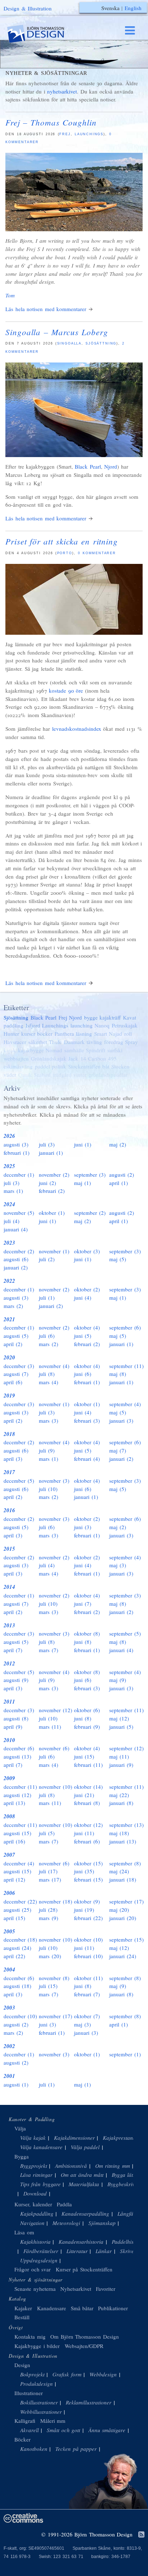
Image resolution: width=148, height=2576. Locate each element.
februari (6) (87, 1841)
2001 (9, 2076)
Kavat (129, 1017)
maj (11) (119, 1756)
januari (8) (121, 1803)
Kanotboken (34, 2449)
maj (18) (119, 1833)
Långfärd (128, 2213)
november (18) (55, 1901)
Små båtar (82, 2308)
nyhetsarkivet (62, 91)
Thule (55, 1042)
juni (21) (84, 1795)
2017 (9, 1472)
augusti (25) (17, 1910)
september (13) (126, 1825)
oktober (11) (88, 1978)
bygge (91, 1017)
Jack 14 (77, 1058)
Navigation (32, 2223)
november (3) (54, 1481)
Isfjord (33, 1025)
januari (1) (51, 1153)
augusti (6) (16, 1259)
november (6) (54, 1748)
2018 (9, 1434)
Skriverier (131, 2251)
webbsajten (16, 1058)
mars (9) (48, 1918)
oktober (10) (88, 1939)
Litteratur (77, 2251)
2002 (9, 2046)
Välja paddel (85, 2147)
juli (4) (11, 1221)
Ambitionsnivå (71, 2166)
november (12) (55, 1710)
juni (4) (83, 1298)
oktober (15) (88, 1863)
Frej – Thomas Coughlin (51, 122)
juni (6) (83, 1374)
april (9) (13, 1727)
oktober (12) (88, 1825)
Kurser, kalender (33, 2204)
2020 (9, 1357)
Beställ (22, 2317)
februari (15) (88, 1879)
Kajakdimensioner (74, 2138)
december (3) (19, 1366)
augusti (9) (16, 1680)
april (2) (13, 1344)
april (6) (13, 1382)
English (133, 8)
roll (128, 1034)
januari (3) (121, 1421)
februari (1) (17, 1153)
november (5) (19, 1213)
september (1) (125, 2054)
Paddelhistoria (128, 2242)
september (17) (126, 1901)
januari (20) (123, 1918)
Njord (111, 466)
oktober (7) (87, 2016)
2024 (9, 1204)
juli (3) (47, 1144)
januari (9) (121, 1765)
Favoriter (106, 2289)
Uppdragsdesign (39, 2260)
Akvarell (29, 2430)
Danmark (74, 1042)
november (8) (54, 1978)
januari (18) (123, 1879)
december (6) (19, 1748)
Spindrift (96, 1050)
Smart (101, 1034)
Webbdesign (103, 2374)
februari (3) (87, 1421)
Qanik (25, 1075)
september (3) (90, 1175)
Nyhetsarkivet (76, 2289)
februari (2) (52, 1191)
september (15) (126, 1939)
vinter (80, 1075)
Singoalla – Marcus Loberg (57, 332)
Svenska (110, 8)
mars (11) (50, 1727)
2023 (9, 1243)
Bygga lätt (123, 2175)
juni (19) (84, 1910)
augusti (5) (16, 1336)
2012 (9, 1663)
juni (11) (84, 1833)
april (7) (13, 1650)
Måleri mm (53, 2421)
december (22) (20, 1901)
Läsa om (24, 2232)
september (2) (90, 1213)
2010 (9, 1740)
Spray (131, 1042)
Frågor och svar (33, 2269)
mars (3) (48, 1421)
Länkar (104, 2251)
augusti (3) (16, 1144)
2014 (9, 1587)
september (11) (126, 1366)
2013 (9, 1625)
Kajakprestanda (121, 2138)
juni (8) (83, 1642)
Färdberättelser (41, 2251)
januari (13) (123, 1841)
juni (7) (83, 1604)
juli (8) (47, 1374)
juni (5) (83, 1336)
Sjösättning (101, 343)
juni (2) (47, 1183)
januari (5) (121, 1727)
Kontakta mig (30, 2336)
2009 (9, 1778)
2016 (9, 1510)
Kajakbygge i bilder (37, 2346)
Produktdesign (36, 2384)
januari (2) (16, 1267)
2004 (9, 1969)
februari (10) (88, 1956)
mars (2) (13, 1306)
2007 (9, 1855)
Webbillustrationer (41, 2412)
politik (59, 1066)
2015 (9, 1549)
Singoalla (69, 343)
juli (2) (47, 1259)
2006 (9, 1893)
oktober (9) (87, 1901)
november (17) (55, 2016)
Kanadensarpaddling (85, 2213)
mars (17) (50, 1879)
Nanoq (102, 1025)
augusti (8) (16, 1718)
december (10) (20, 2016)
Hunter (11, 1034)
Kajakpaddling (37, 2213)
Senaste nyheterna (35, 2289)
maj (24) (119, 1871)
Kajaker (23, 2308)
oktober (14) (88, 1787)
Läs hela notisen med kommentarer (46, 309)
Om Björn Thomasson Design (85, 2336)
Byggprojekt (34, 2166)
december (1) (19, 1175)
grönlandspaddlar (108, 1075)
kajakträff (110, 1017)
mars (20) (50, 1956)
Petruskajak (125, 1025)
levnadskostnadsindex (77, 729)
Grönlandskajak (49, 1058)
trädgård (62, 1075)
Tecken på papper (76, 2449)
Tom (10, 295)
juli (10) (48, 1489)
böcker (45, 1034)
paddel (42, 1066)
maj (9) (118, 1680)
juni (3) (83, 1527)
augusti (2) (122, 1175)
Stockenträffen (84, 1066)
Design (22, 2365)
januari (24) (123, 1956)
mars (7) (48, 1650)
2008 (9, 1816)
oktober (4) (87, 1327)
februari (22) (88, 1918)
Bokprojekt (32, 2374)
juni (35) (84, 1871)
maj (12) (119, 1718)
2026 (9, 1136)
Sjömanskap (102, 2223)
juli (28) (48, 1910)
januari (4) (16, 1229)
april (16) (14, 1841)
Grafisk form (67, 2374)
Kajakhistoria (35, 2242)
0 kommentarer (97, 553)
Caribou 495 (102, 1058)
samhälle (74, 1050)
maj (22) (119, 1795)
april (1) (119, 1183)
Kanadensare (52, 2308)
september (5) (125, 1633)
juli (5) (47, 1833)
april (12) (14, 1879)
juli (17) (48, 1871)
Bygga (22, 2156)
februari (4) (87, 1459)
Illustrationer (29, 2393)
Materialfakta (84, 2184)
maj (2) (118, 1144)
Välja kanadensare (41, 2147)
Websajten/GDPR (84, 2346)
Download (35, 2193)
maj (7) (118, 1450)
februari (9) (87, 1727)
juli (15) (48, 1986)
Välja (20, 2128)
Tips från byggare (40, 2184)
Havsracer (15, 1042)
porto (65, 553)
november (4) (54, 1366)
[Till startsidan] (42, 34)
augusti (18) (17, 1986)
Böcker (22, 2439)
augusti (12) (17, 1795)
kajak (10, 1050)
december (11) (20, 1787)
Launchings (89, 134)
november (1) (54, 1251)
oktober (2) (87, 1289)
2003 (9, 2008)
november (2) (54, 1175)
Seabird (42, 1075)
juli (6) (47, 1336)
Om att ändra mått (82, 2175)
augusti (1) (16, 2084)
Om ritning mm (113, 2166)
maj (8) (118, 1374)
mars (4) (48, 1382)
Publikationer (113, 2308)
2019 (9, 1396)
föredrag (114, 1042)
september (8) (125, 1863)
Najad (115, 1034)
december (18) (20, 1939)
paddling (13, 1025)
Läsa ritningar (36, 2175)
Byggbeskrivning (126, 2184)
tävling (94, 1042)
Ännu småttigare (107, 2430)
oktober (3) (87, 1251)
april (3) (13, 1459)
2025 (9, 1166)
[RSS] (141, 2535)
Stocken (120, 1066)
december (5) (19, 1481)
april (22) (14, 1956)
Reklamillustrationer (89, 2402)
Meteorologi (66, 2223)
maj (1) (82, 1183)
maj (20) (119, 1910)
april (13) (14, 1803)
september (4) (125, 1404)
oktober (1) (52, 1213)
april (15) (14, 1918)
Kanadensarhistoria (81, 2242)
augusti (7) (16, 1374)
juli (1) (47, 1298)
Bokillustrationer (39, 2402)
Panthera (64, 1034)
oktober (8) (87, 1633)
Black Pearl (88, 466)
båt (106, 1066)
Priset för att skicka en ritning (62, 541)
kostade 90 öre (66, 690)
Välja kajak (33, 2138)
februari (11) (88, 1765)
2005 (9, 1931)
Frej (65, 134)
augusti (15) (17, 1833)
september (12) (126, 1748)
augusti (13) (17, 1756)
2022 (9, 1281)
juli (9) (47, 1450)
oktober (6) (87, 1710)
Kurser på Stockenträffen (84, 2269)
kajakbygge (31, 1050)
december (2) (19, 1251)
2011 (9, 1702)
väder (10, 1075)
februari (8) (87, 1803)
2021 (9, 1319)
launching (82, 1025)
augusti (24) (17, 1948)
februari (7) (87, 1994)
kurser (28, 1034)
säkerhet (38, 1042)
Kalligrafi (25, 2421)
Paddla (64, 2204)
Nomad (54, 1050)
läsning (84, 1034)
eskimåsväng (18, 1066)
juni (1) (83, 1144)
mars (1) (13, 1191)
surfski (115, 1050)
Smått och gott (63, 2430)
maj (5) (118, 1259)
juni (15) (84, 1756)
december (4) (19, 1863)
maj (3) (118, 1565)
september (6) (125, 1327)
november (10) (55, 1787)
